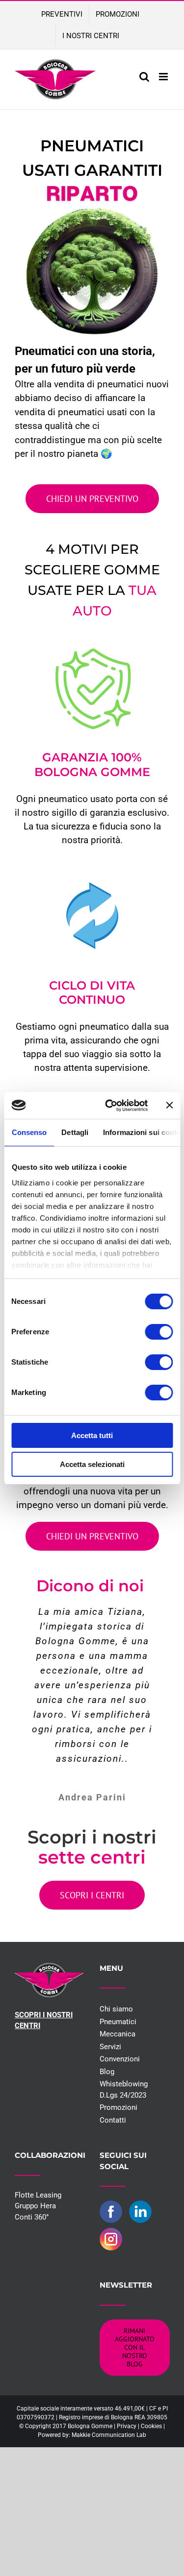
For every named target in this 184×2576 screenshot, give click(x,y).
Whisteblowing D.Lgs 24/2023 (124, 2090)
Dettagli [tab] (75, 1132)
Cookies (151, 2426)
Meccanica (118, 2034)
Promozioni (118, 2107)
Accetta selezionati (92, 1464)
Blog (107, 2072)
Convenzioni (120, 2059)
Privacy (127, 2426)
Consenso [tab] (29, 1132)
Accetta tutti (92, 1435)
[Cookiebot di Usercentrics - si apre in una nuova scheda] (110, 1106)
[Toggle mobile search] (144, 77)
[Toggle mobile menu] (164, 77)
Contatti (113, 2120)
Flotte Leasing (38, 2195)
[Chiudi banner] (169, 1105)
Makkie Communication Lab (109, 2435)
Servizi (110, 2047)
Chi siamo (116, 2009)
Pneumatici (118, 2022)
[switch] (159, 1332)
